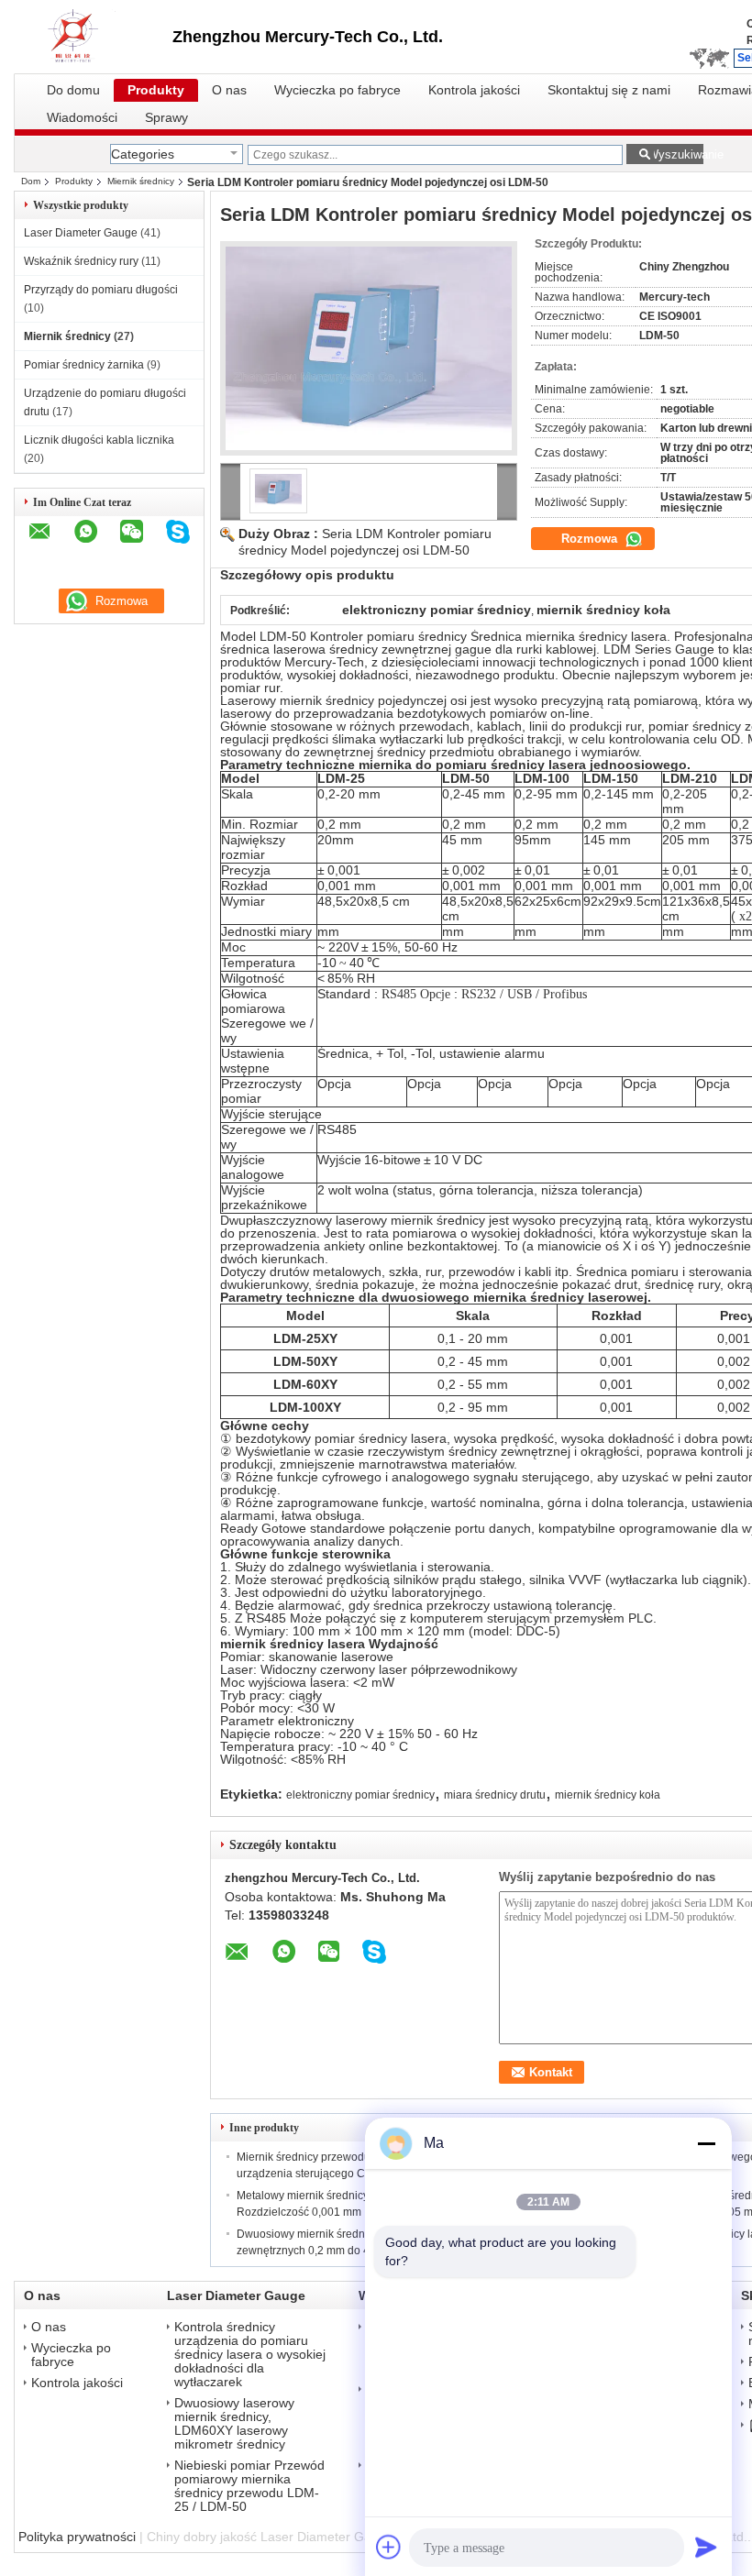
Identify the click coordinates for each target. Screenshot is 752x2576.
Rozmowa (591, 539)
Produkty (156, 90)
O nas (229, 90)
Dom (31, 181)
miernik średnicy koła (608, 1795)
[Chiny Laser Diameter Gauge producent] (93, 37)
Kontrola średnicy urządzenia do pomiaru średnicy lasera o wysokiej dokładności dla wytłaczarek (250, 2355)
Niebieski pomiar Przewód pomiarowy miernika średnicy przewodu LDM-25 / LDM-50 (249, 2486)
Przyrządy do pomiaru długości (101, 290)
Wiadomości (82, 118)
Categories (143, 154)
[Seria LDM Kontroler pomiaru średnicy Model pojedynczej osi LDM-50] (369, 348)
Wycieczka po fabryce (337, 90)
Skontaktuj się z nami (609, 90)
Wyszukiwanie (675, 154)
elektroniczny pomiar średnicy (360, 1795)
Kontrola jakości (474, 90)
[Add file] (389, 2547)
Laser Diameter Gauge (81, 233)
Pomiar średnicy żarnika (84, 365)
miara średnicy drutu (495, 1795)
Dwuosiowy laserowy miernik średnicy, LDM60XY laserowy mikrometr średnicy (234, 2424)
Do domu (73, 90)
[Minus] (706, 2143)
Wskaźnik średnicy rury (81, 261)
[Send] (706, 2547)
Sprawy (166, 118)
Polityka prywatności (77, 2537)
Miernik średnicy (141, 181)
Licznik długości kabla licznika (99, 440)
